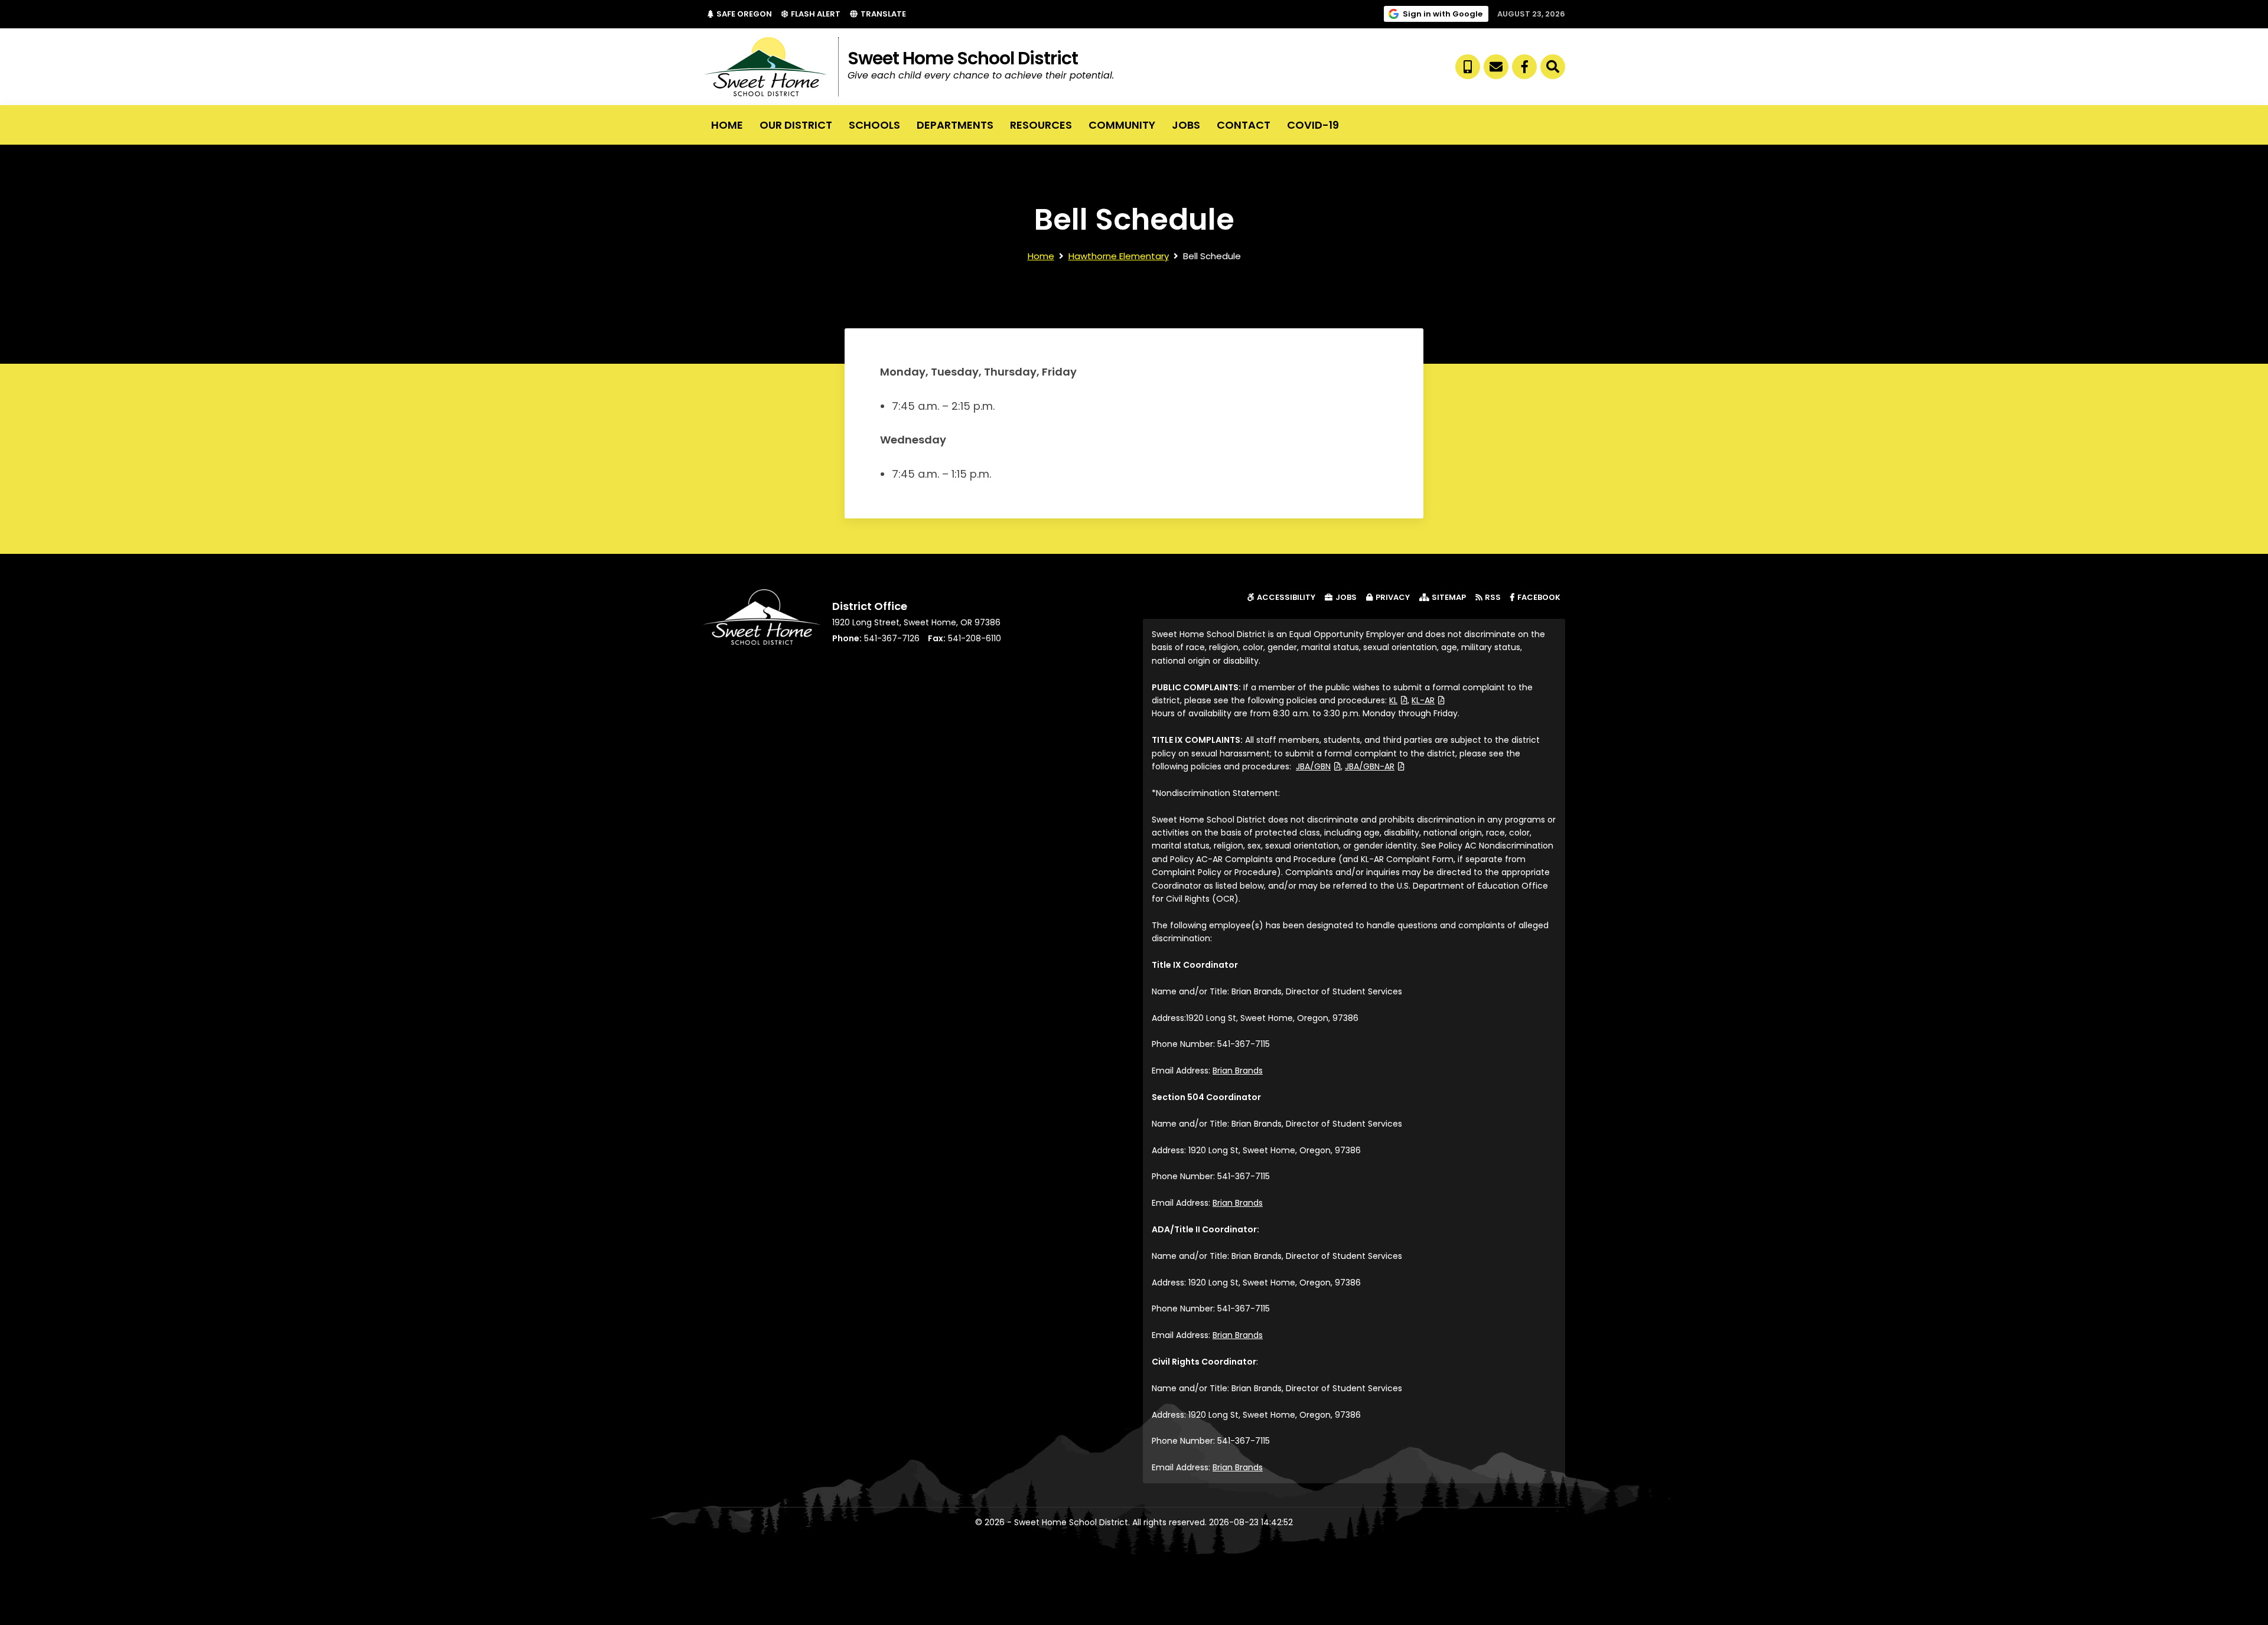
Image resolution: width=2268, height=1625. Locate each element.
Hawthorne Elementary (1119, 256)
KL (1398, 700)
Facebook (1541, 597)
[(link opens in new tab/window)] (1524, 67)
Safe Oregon (747, 14)
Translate (883, 14)
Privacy (1393, 597)
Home (727, 125)
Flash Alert (818, 14)
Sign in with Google (1446, 14)
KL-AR (1428, 700)
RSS (1493, 597)
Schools (874, 125)
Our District (796, 125)
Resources (1041, 125)
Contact (1244, 125)
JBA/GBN (1318, 766)
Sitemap (1449, 597)
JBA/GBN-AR (1375, 766)
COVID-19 (1313, 125)
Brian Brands (1238, 1071)
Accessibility (1286, 597)
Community (1122, 125)
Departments (955, 125)
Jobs (1186, 125)
